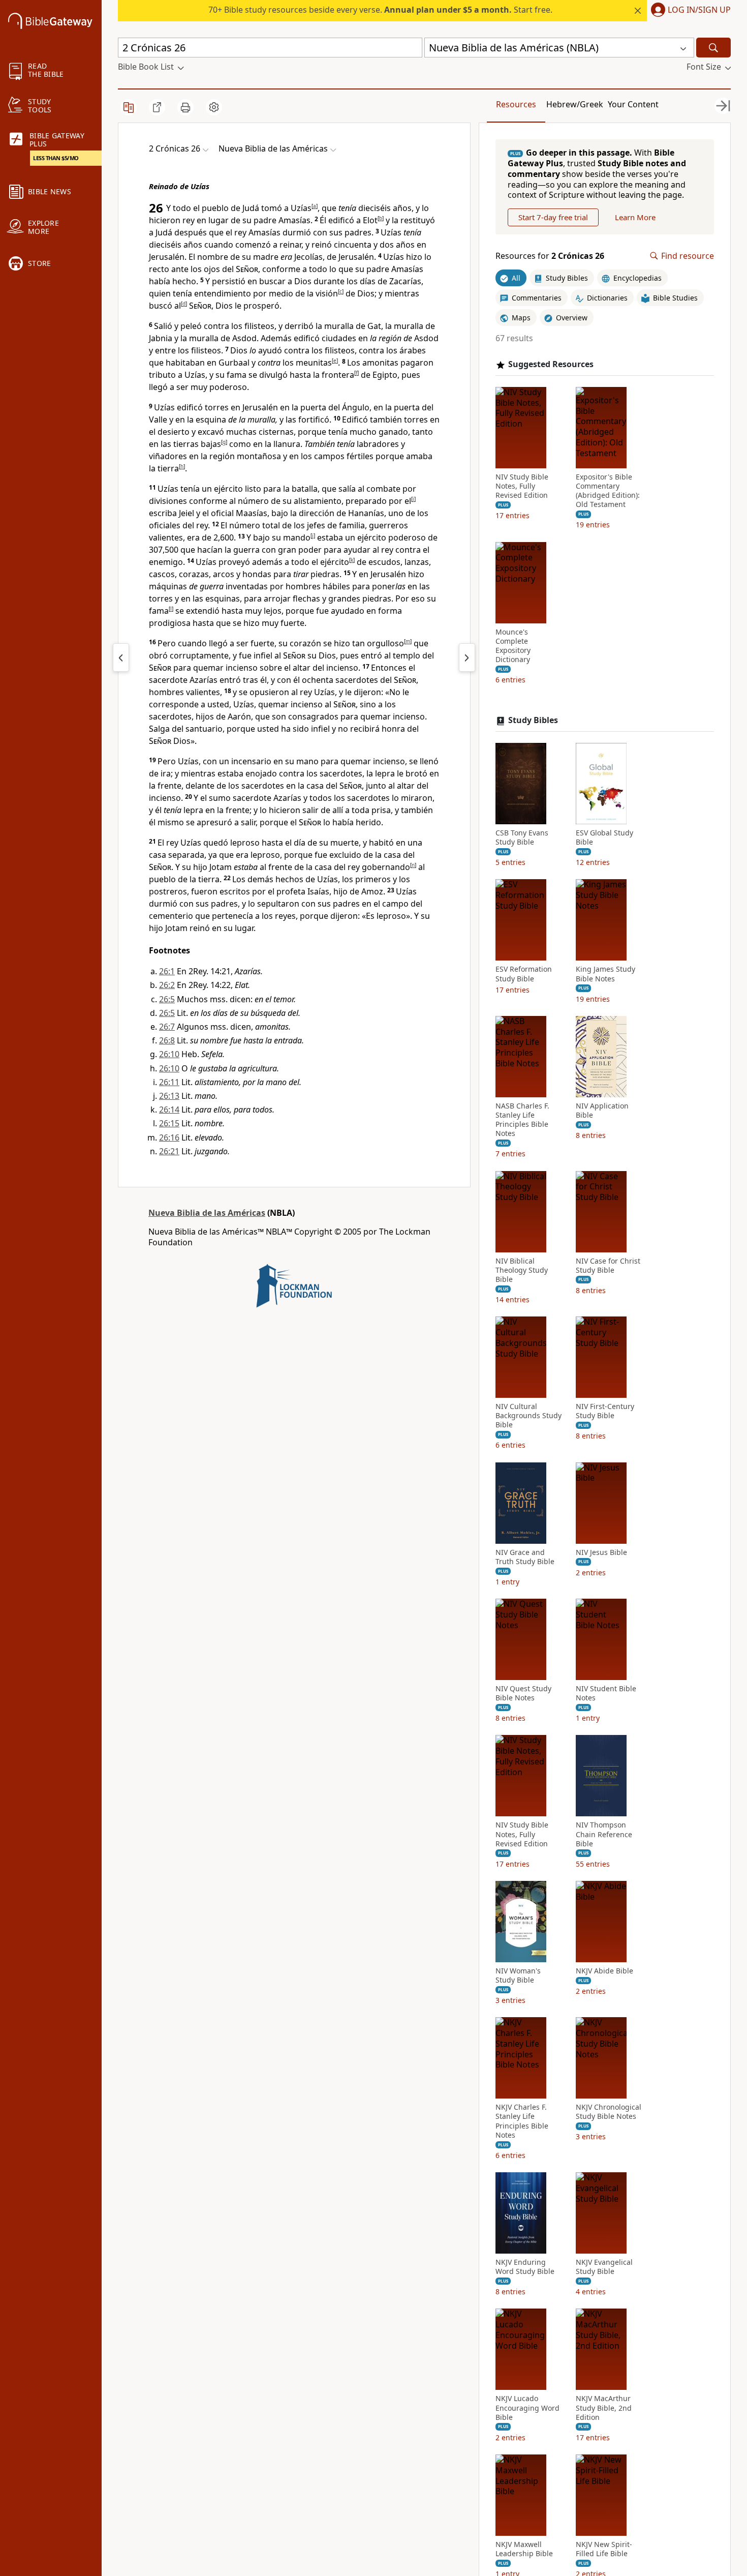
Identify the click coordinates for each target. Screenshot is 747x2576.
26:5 (167, 999)
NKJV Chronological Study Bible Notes (609, 2112)
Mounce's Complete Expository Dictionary (513, 646)
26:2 (167, 985)
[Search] (713, 48)
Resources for (550, 256)
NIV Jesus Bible (601, 1552)
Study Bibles (533, 720)
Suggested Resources (551, 364)
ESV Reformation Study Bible (524, 974)
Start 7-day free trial (553, 217)
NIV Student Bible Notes (606, 1693)
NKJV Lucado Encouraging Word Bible (527, 2408)
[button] (689, 11)
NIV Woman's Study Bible (518, 1975)
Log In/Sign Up (699, 10)
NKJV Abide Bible (604, 1971)
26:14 (169, 1110)
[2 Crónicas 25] (121, 657)
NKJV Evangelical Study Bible (604, 2267)
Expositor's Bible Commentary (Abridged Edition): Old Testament (608, 491)
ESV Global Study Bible (604, 837)
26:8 (167, 1040)
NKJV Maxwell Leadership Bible (524, 2549)
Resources (516, 104)
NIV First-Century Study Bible (605, 1411)
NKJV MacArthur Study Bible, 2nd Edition (604, 2408)
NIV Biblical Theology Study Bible (522, 1270)
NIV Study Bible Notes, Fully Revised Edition (522, 486)
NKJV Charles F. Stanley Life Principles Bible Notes (522, 2121)
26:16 (169, 1137)
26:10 (169, 1054)
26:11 (169, 1082)
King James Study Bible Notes (605, 974)
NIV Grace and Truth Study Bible (525, 1557)
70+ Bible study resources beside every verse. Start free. (380, 10)
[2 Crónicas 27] (467, 657)
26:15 (169, 1123)
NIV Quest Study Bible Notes (523, 1693)
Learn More (635, 217)
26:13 (169, 1096)
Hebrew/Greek (575, 104)
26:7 (167, 1027)
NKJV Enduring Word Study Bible (525, 2267)
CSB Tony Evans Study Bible (522, 837)
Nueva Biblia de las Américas (207, 1213)
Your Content (633, 104)
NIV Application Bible (602, 1111)
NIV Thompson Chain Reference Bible (604, 1834)
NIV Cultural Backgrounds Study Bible (528, 1416)
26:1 (167, 971)
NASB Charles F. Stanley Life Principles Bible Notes (522, 1120)
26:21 (169, 1151)
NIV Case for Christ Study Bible (608, 1266)
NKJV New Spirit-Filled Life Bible (604, 2549)
